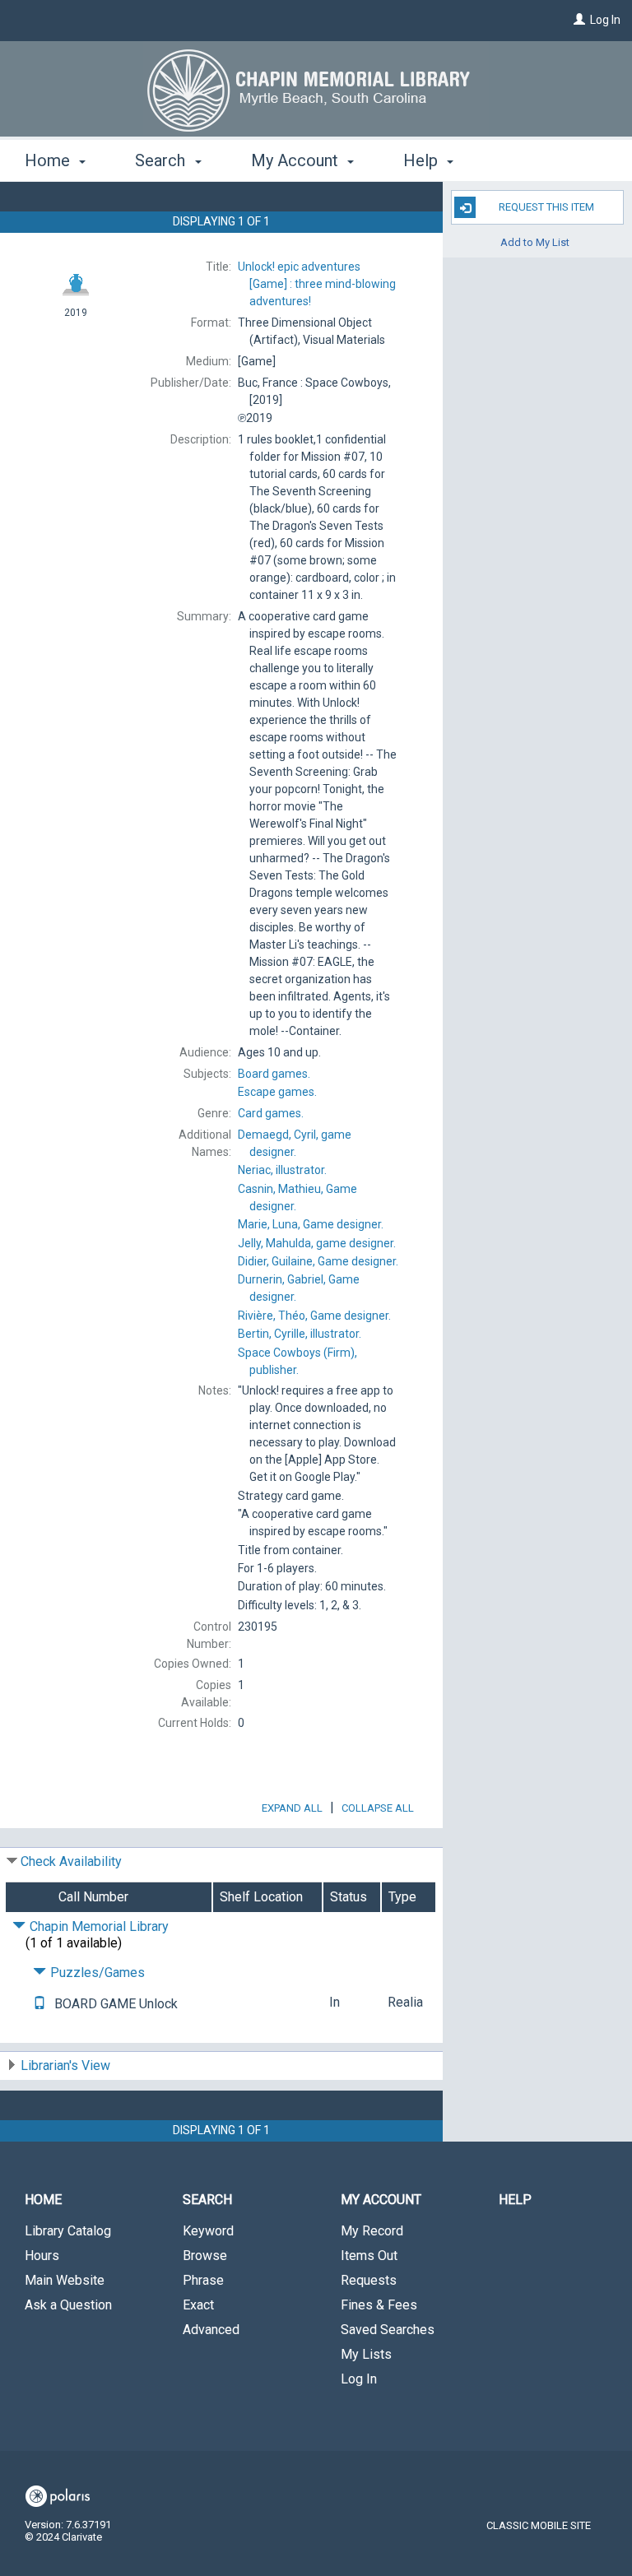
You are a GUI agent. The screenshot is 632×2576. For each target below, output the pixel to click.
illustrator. (282, 1170)
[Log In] (579, 20)
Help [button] (423, 160)
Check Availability (71, 1861)
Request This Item (546, 207)
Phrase (203, 2280)
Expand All (292, 1808)
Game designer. (311, 1224)
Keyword (208, 2231)
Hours (42, 2256)
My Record (372, 2231)
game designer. (317, 1243)
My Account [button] (297, 160)
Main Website (65, 2280)
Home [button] (49, 160)
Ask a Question (68, 2305)
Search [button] (162, 160)
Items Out (369, 2256)
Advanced (211, 2330)
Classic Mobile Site (539, 2525)
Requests (369, 2280)
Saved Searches (388, 2330)
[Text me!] (39, 2004)
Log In (605, 20)
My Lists (366, 2354)
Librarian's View (65, 2065)
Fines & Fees (379, 2305)
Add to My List (535, 241)
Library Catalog (68, 2231)
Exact (198, 2305)
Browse (205, 2256)
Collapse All (378, 1808)
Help (515, 2200)
